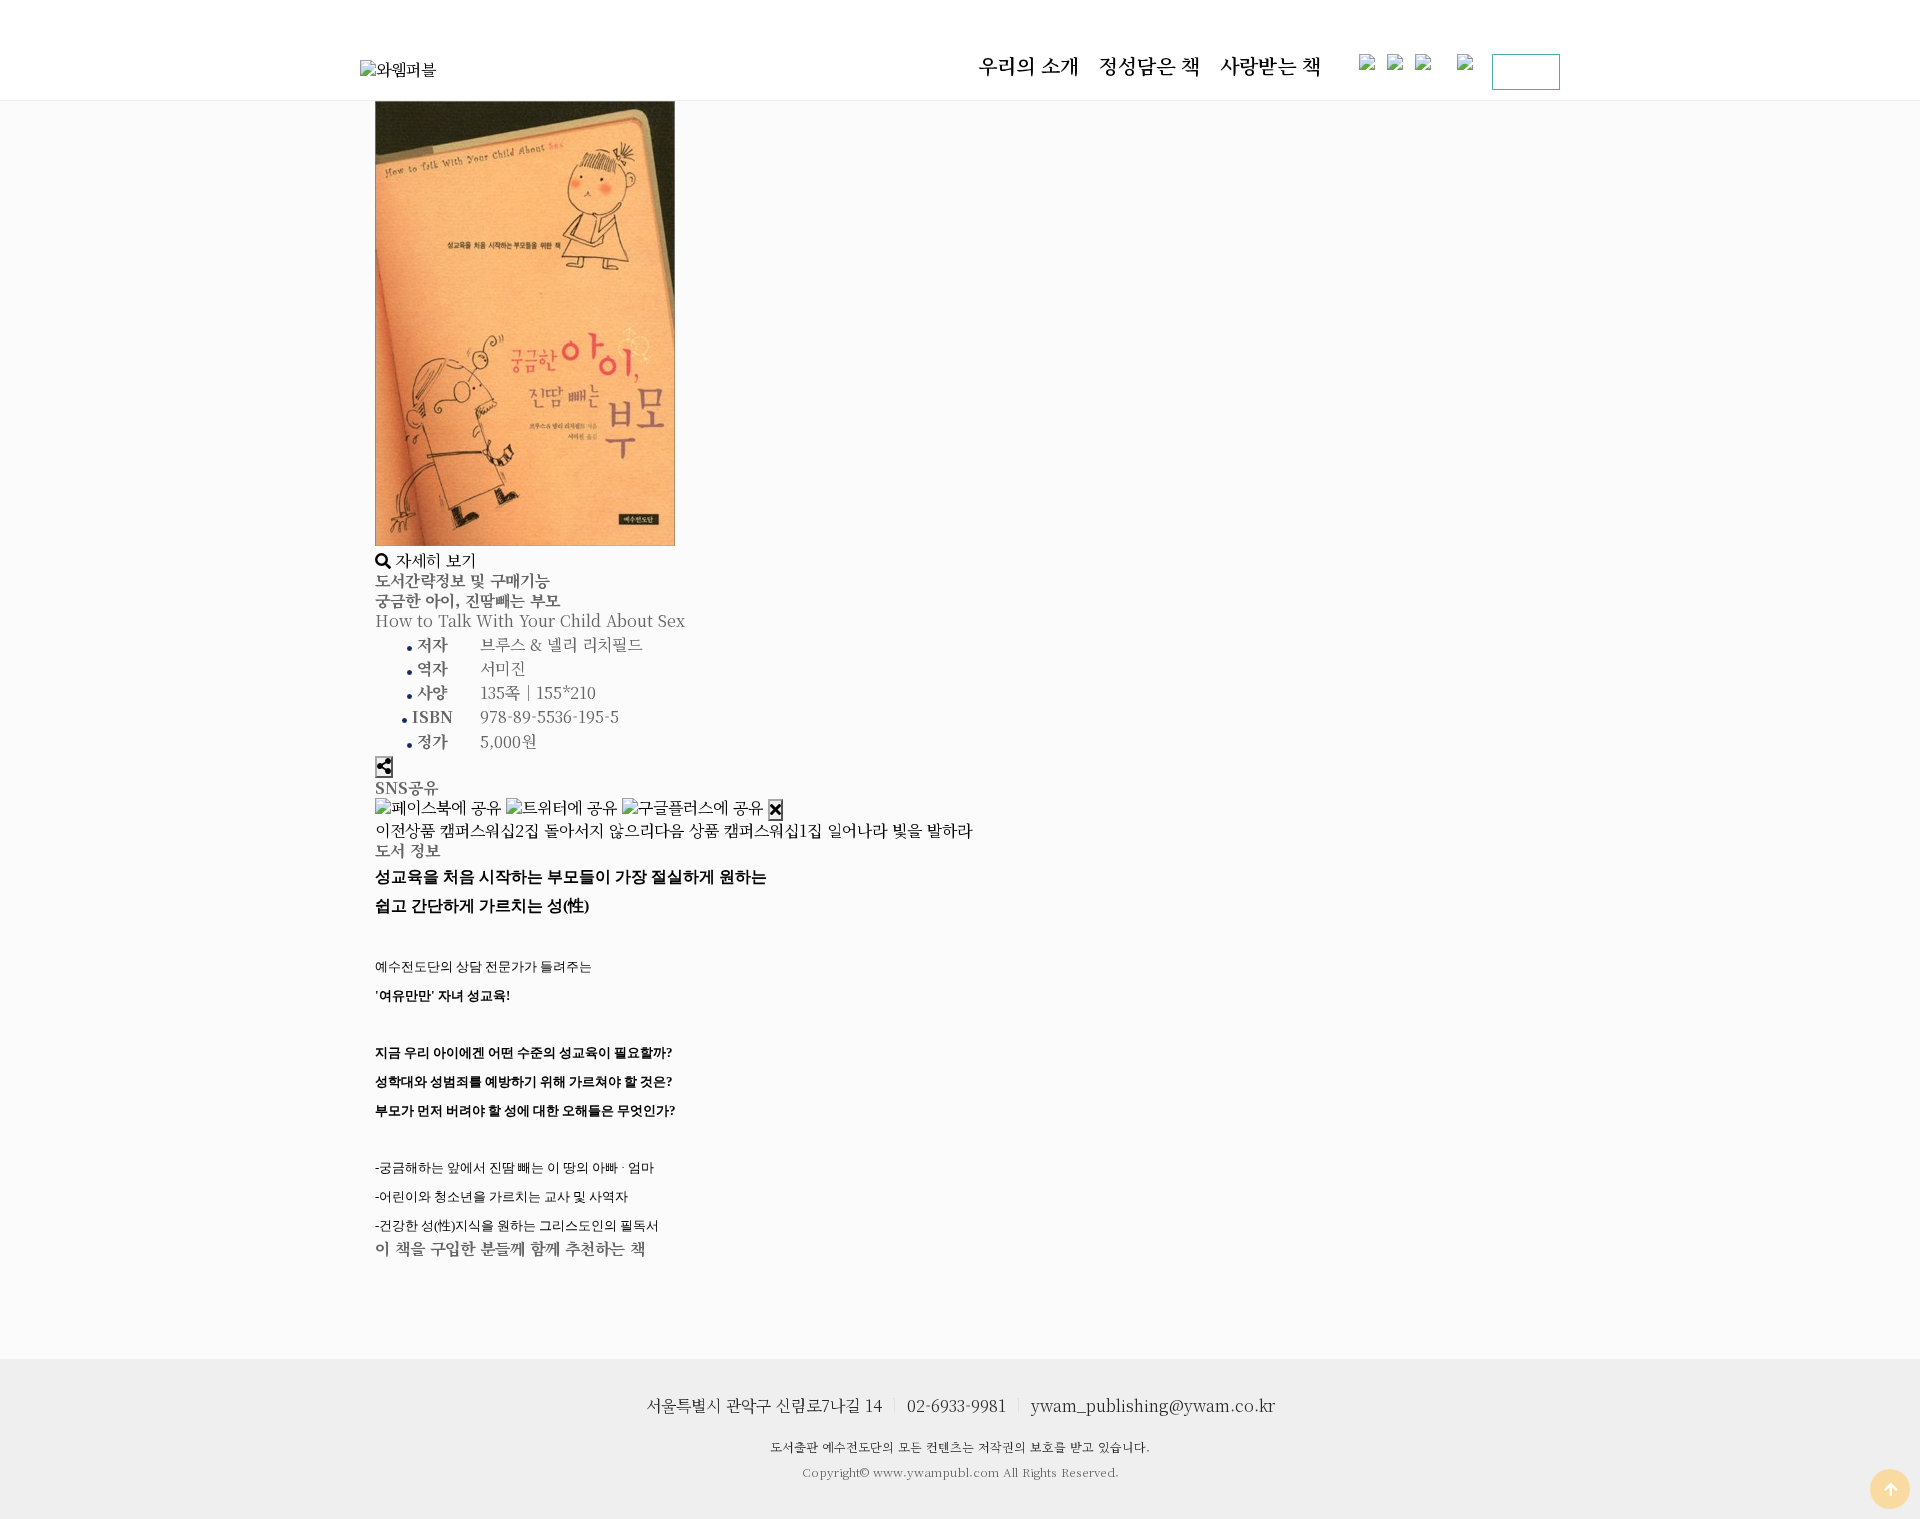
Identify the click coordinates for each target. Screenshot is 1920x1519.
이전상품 (514, 830)
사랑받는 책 (1270, 66)
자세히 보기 (433, 560)
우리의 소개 (1028, 66)
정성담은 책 (1149, 66)
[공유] (384, 767)
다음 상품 (813, 830)
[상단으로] (1890, 1489)
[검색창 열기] (1534, 72)
